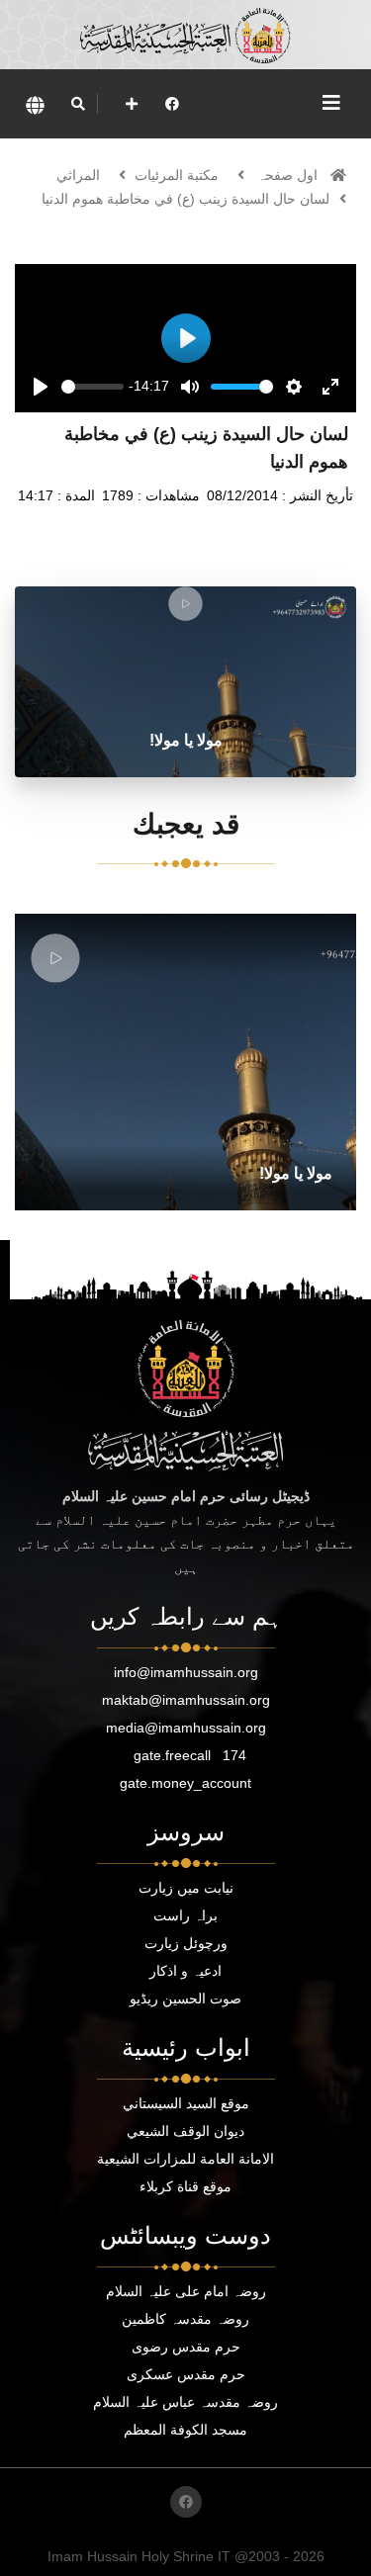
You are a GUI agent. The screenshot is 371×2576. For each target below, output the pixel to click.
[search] (78, 104)
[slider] (93, 387)
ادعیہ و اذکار (185, 1971)
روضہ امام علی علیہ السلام (186, 2291)
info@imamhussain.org (186, 1672)
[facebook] (172, 104)
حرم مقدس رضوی (186, 2347)
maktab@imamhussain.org (186, 1700)
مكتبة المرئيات (177, 175)
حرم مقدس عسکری (186, 2374)
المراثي (78, 175)
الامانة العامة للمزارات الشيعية (185, 2159)
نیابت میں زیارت (186, 1888)
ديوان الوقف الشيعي (185, 2131)
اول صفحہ (287, 175)
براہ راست (185, 1915)
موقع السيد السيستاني (186, 2103)
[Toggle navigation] (331, 103)
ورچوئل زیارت (186, 1943)
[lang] (35, 104)
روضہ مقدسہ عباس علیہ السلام (185, 2402)
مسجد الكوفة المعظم (185, 2430)
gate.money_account (185, 1783)
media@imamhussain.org (186, 1728)
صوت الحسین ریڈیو (185, 1999)
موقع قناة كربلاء (185, 2186)
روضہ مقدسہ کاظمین (185, 2319)
